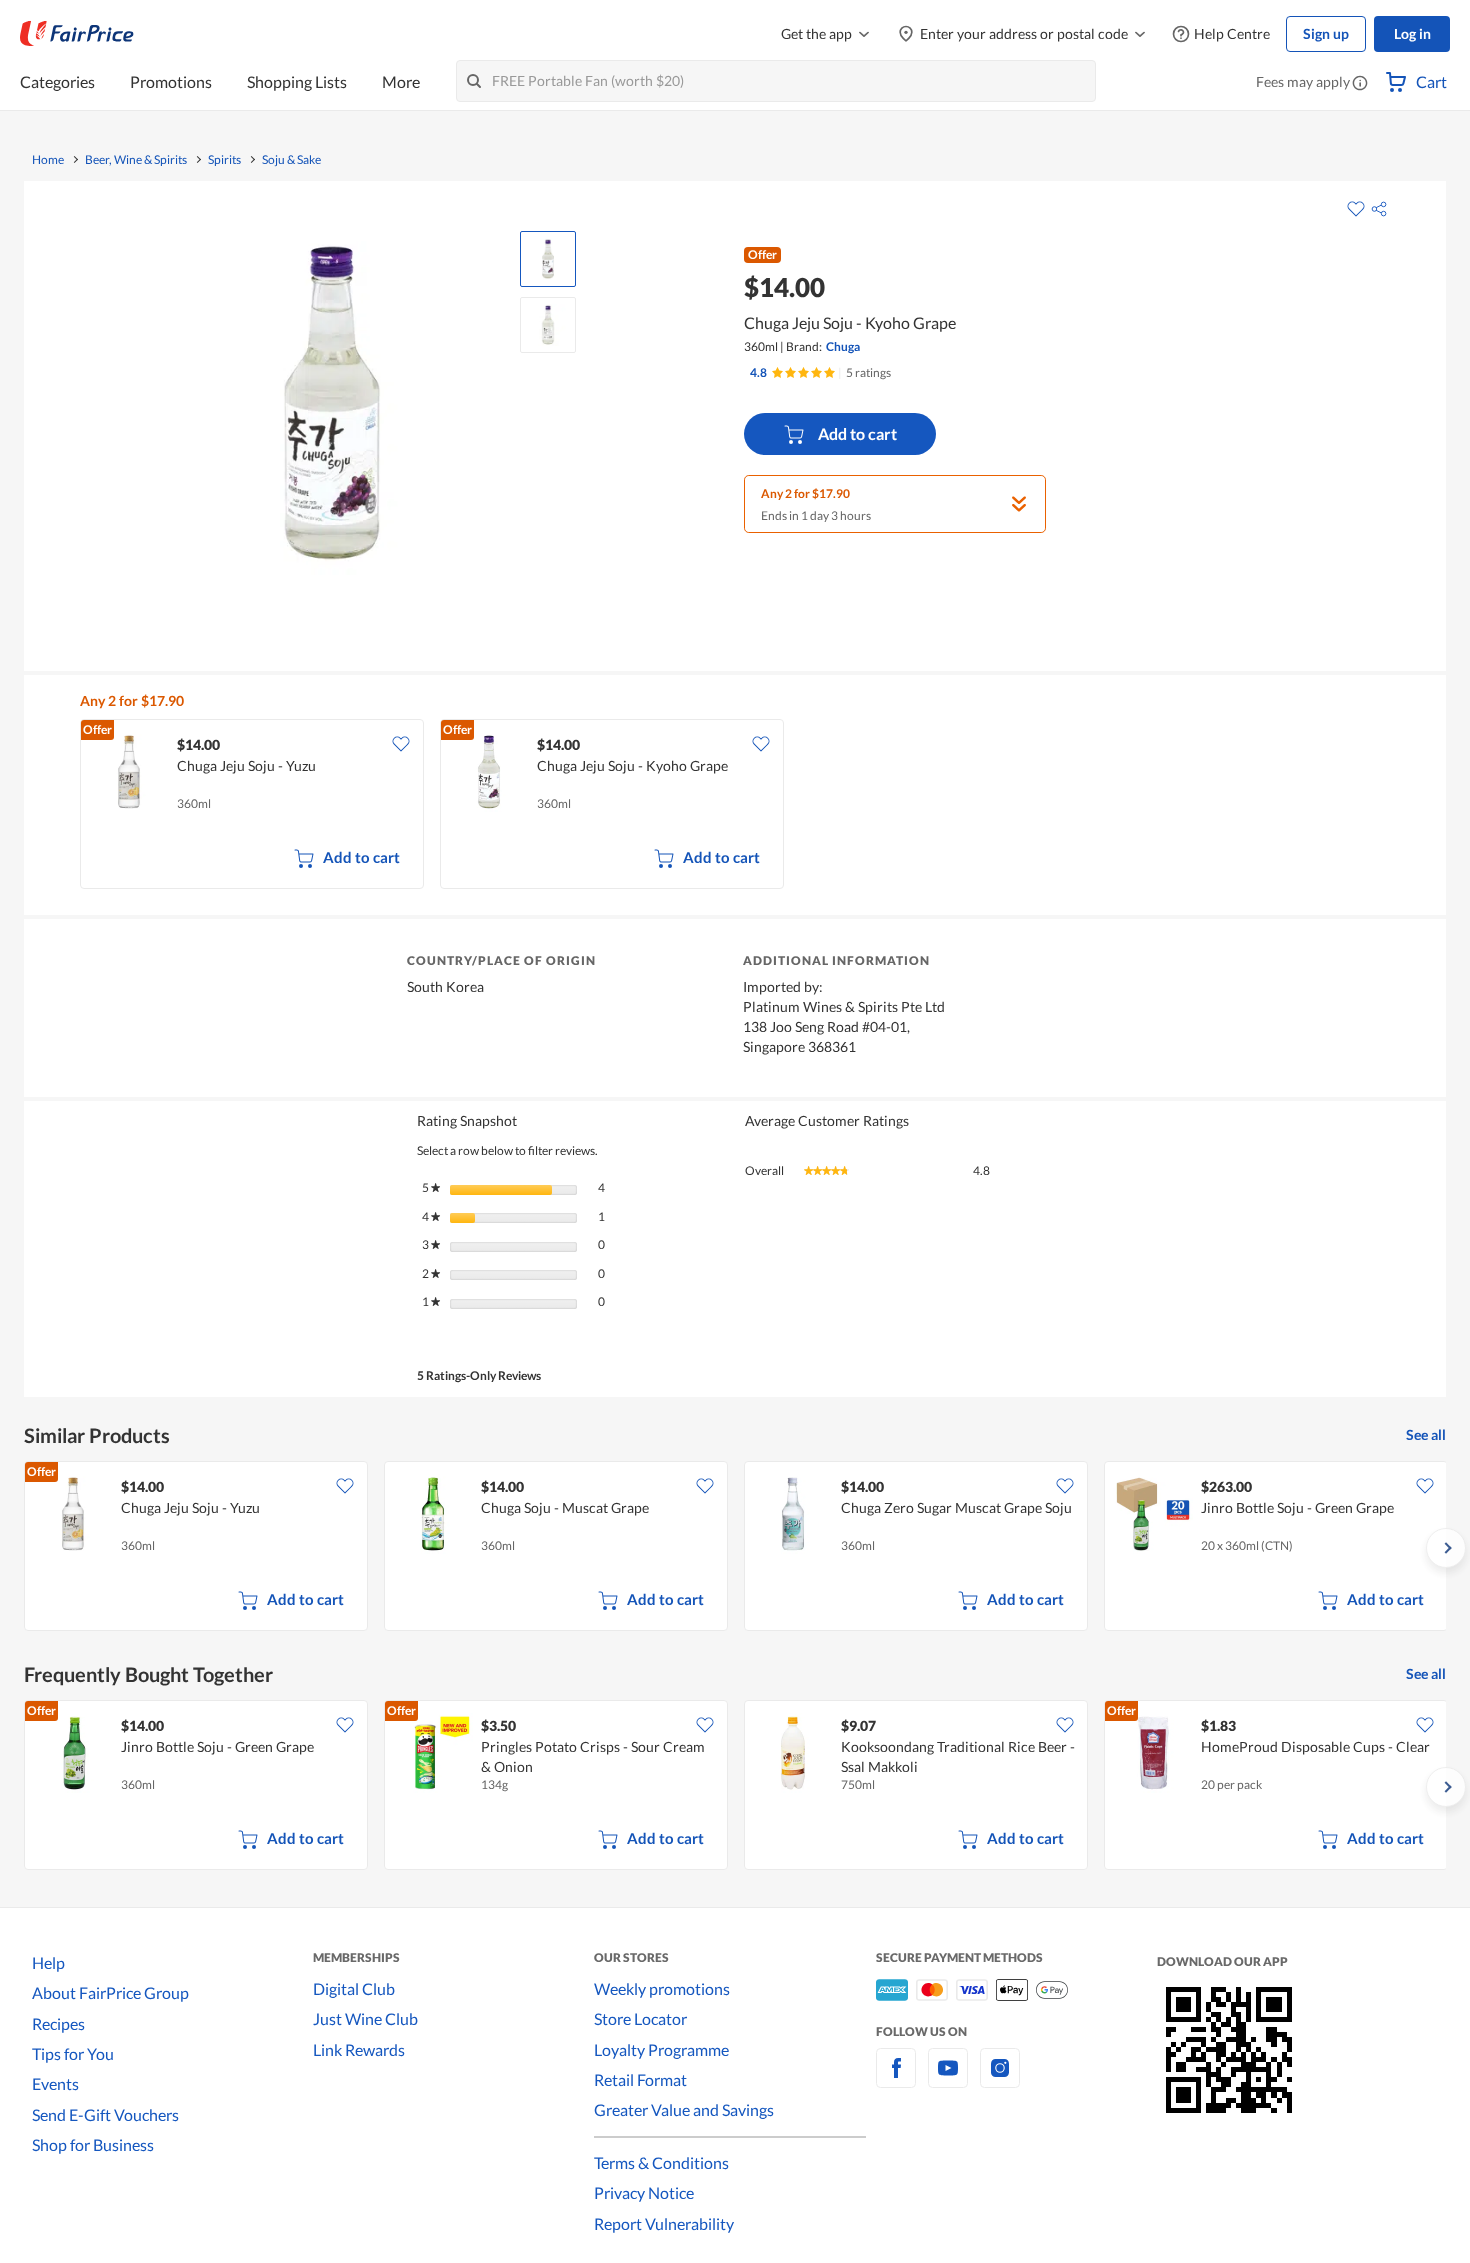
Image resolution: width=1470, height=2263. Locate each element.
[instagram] (1000, 2079)
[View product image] (548, 259)
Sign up (1326, 33)
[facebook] (896, 2079)
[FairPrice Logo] (77, 34)
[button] (1360, 84)
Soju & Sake (291, 160)
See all (1426, 1434)
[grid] (747, 806)
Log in (1412, 33)
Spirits (224, 160)
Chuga (843, 346)
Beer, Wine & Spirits (136, 160)
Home (48, 160)
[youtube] (948, 2079)
